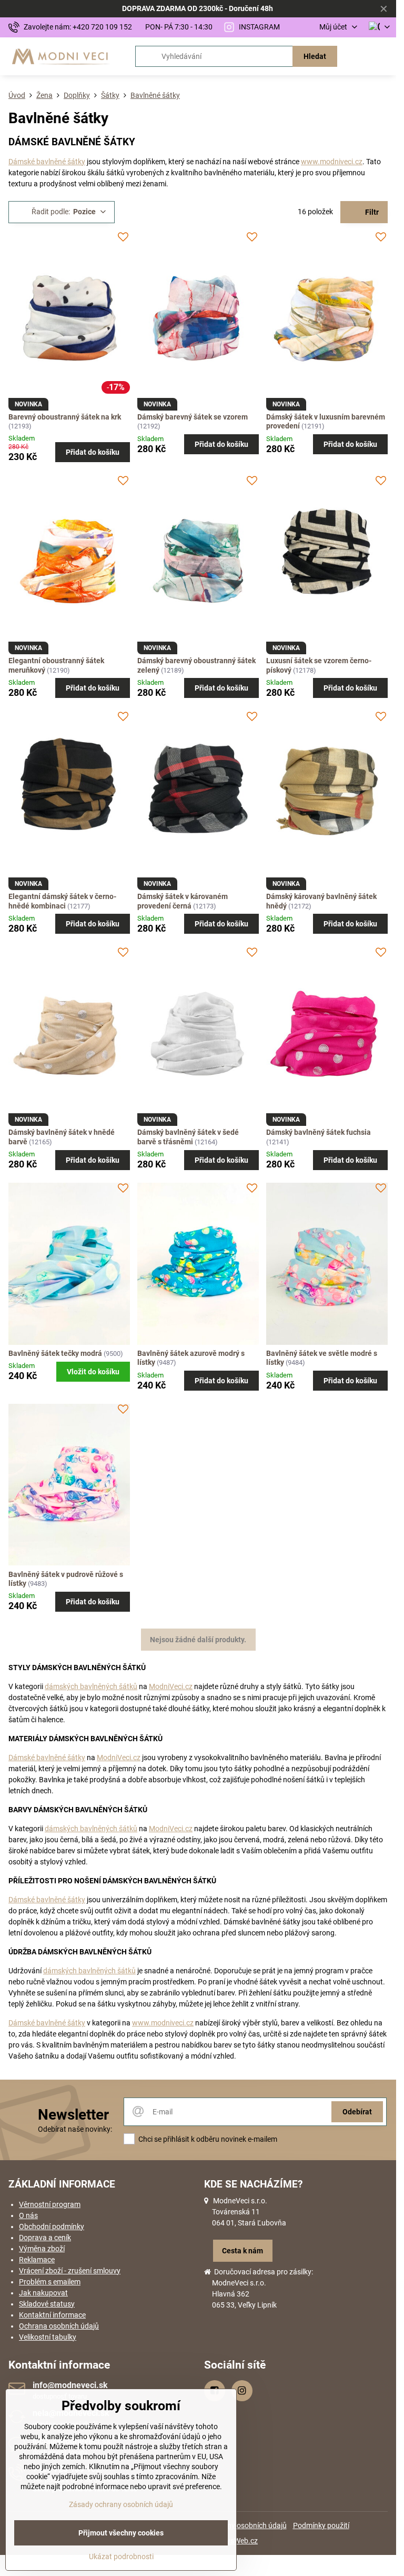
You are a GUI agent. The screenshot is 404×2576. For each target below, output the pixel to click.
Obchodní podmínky (52, 2226)
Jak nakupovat (43, 2293)
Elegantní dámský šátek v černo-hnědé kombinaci (62, 901)
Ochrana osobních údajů (59, 2326)
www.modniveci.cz (332, 162)
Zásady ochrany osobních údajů (121, 2504)
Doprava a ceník (45, 2238)
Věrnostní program (50, 2204)
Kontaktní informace (52, 2315)
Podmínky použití (321, 2525)
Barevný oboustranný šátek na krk (65, 417)
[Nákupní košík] (358, 56)
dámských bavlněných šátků (91, 1686)
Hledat (315, 56)
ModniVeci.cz (171, 1686)
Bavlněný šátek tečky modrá (55, 1353)
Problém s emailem (50, 2282)
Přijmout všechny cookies (121, 2533)
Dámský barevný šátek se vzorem (193, 417)
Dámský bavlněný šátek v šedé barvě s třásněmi (188, 1137)
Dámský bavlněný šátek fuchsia (319, 1132)
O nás (28, 2215)
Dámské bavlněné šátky (47, 162)
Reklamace (37, 2260)
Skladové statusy (47, 2304)
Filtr (371, 212)
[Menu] (383, 56)
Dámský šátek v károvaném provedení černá (183, 901)
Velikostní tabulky (48, 2337)
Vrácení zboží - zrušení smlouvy (70, 2271)
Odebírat (357, 2112)
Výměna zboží (42, 2249)
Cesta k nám (243, 2251)
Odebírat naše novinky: (75, 2129)
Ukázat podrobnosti (121, 2557)
